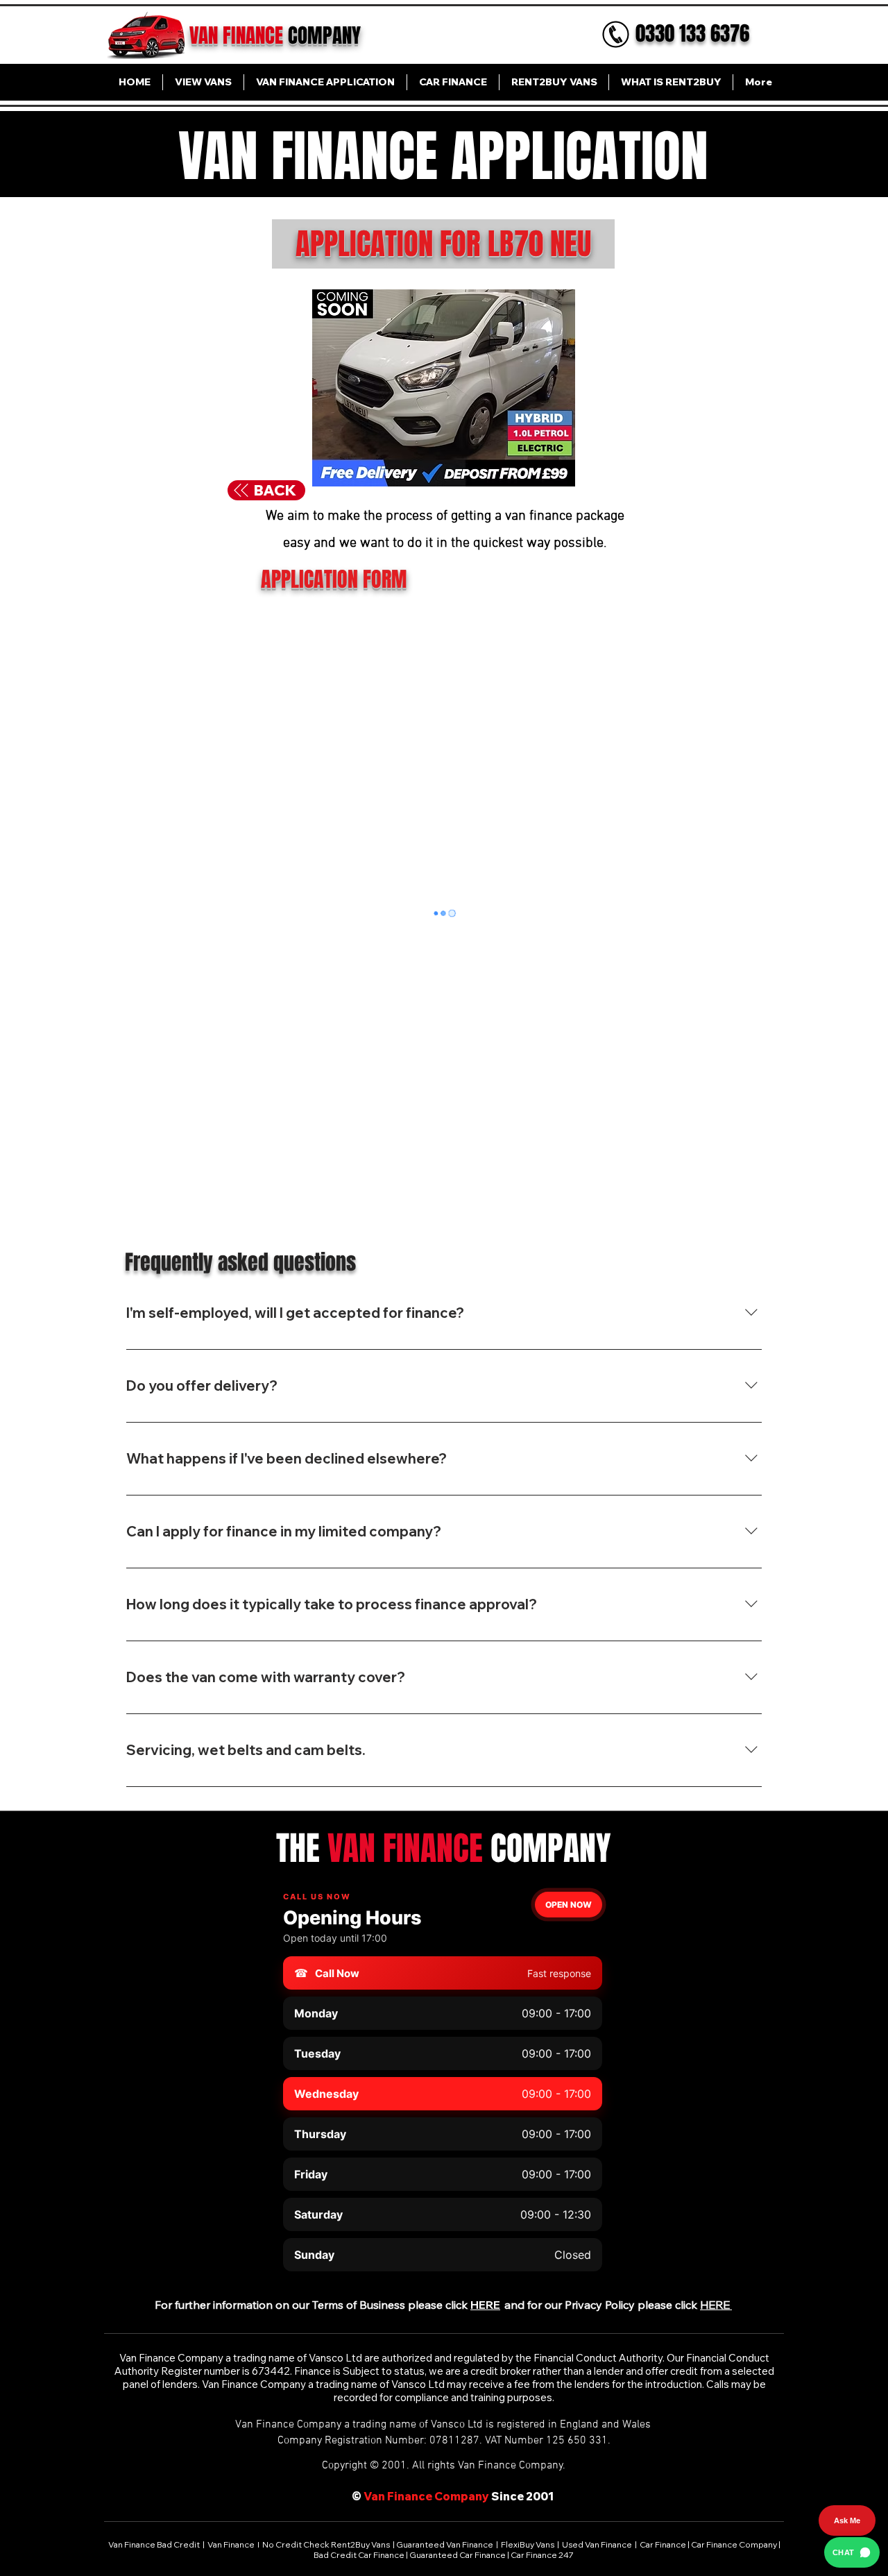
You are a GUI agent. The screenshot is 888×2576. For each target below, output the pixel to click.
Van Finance (232, 2544)
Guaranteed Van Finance (445, 2544)
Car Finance (663, 2544)
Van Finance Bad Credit (155, 2544)
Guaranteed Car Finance (458, 2555)
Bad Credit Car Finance (360, 2555)
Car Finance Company (734, 2544)
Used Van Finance (597, 2544)
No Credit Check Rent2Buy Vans (326, 2544)
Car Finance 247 (543, 2555)
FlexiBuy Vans (528, 2544)
